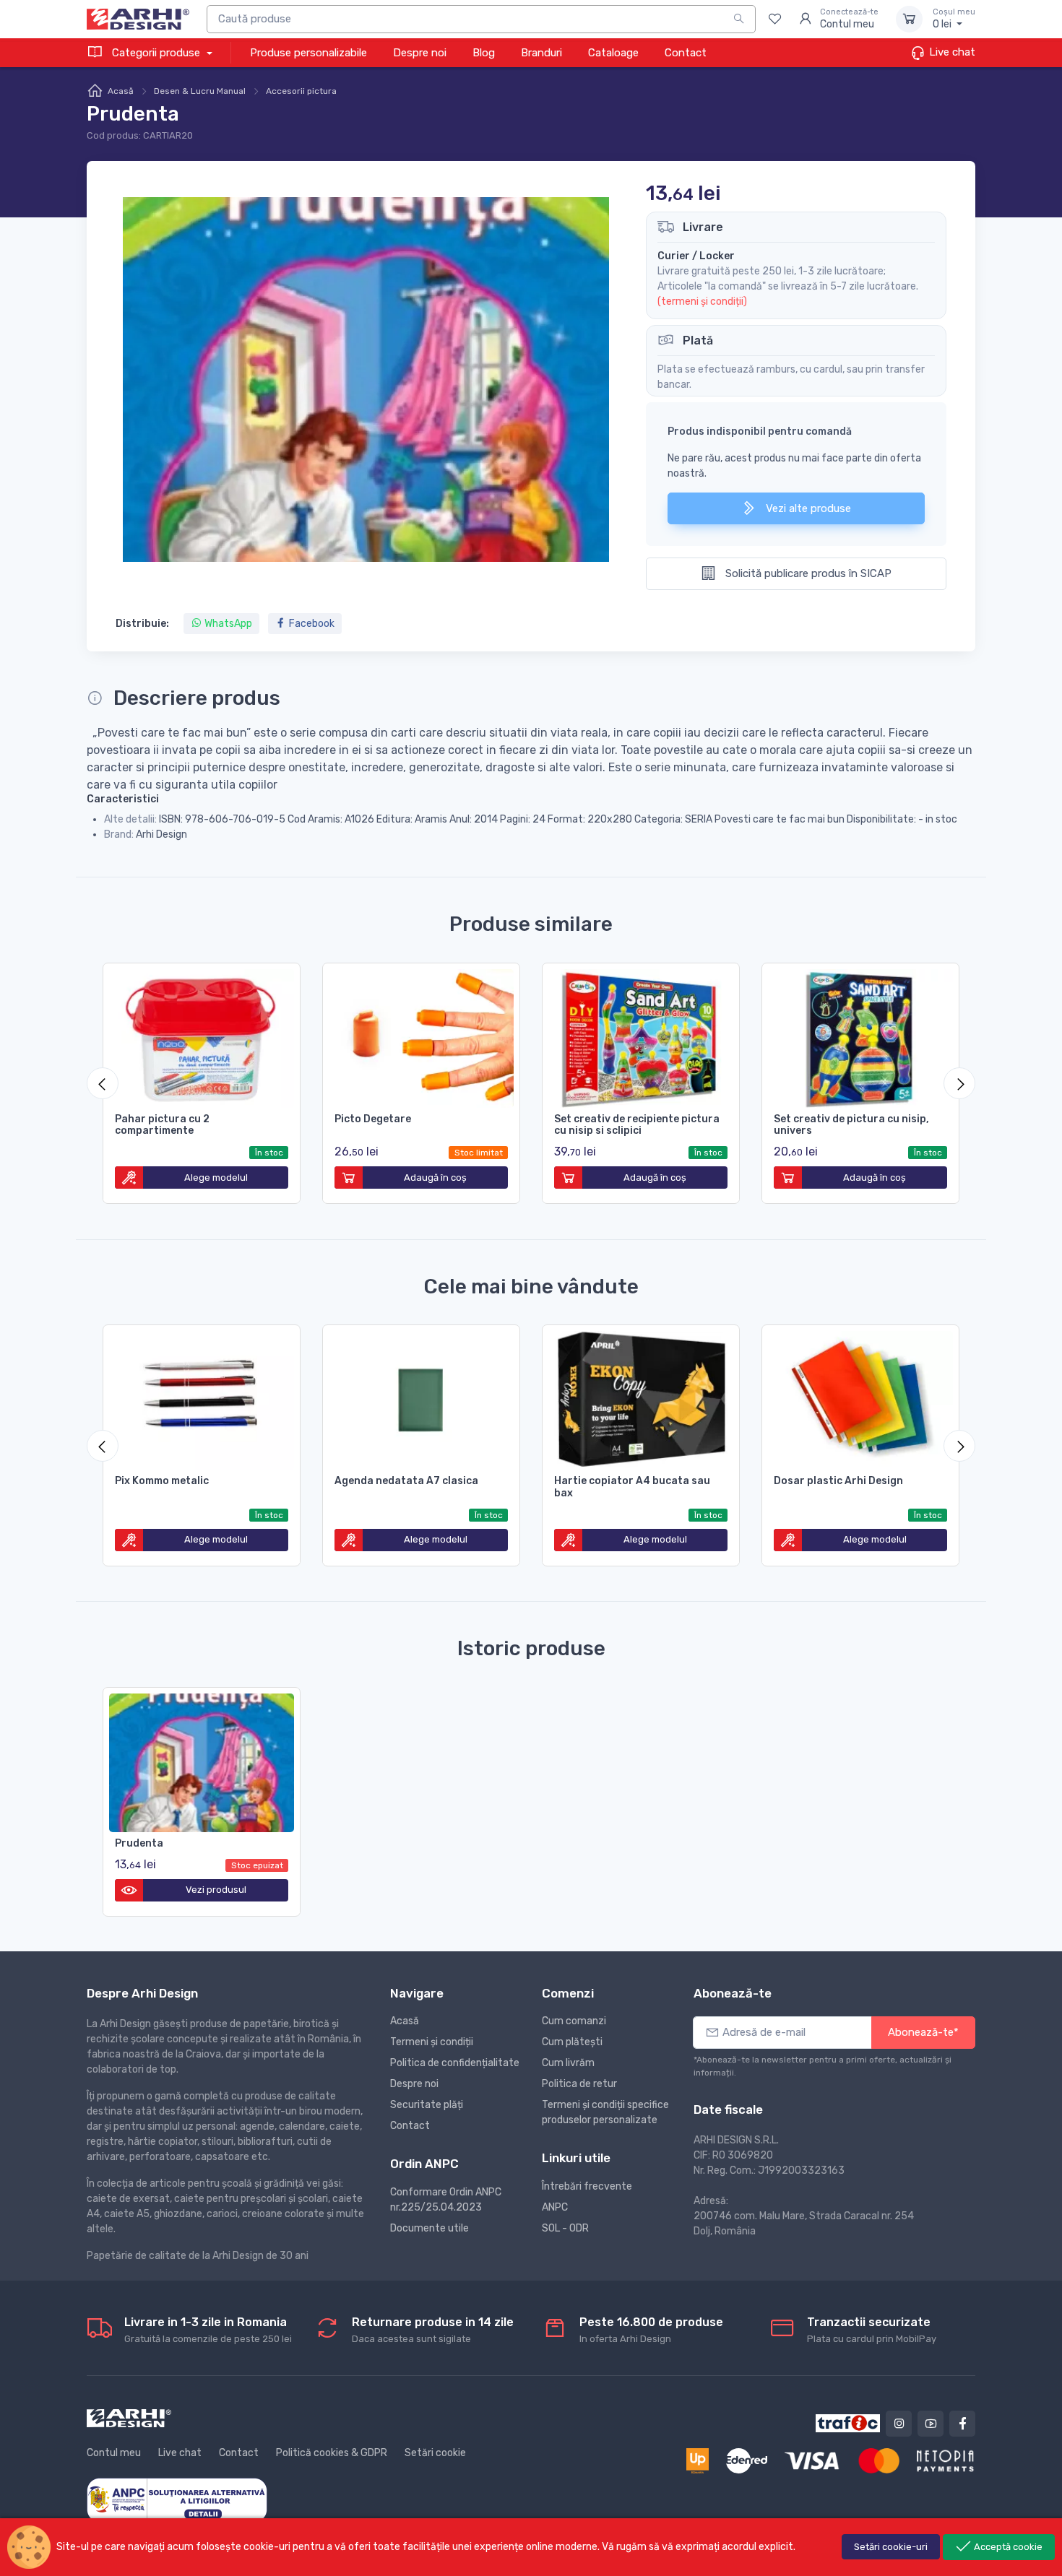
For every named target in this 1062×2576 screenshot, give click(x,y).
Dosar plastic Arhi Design (838, 1481)
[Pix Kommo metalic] (202, 1397)
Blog (484, 53)
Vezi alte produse (807, 508)
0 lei (954, 19)
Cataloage (613, 53)
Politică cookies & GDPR (332, 2453)
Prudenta (139, 1843)
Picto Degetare (373, 1119)
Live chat (951, 52)
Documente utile (429, 2228)
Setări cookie (435, 2453)
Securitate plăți (427, 2105)
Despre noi (420, 53)
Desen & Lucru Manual (200, 91)
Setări (891, 2547)
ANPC (555, 2207)
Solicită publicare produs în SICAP (807, 573)
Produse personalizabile (308, 53)
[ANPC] (177, 2499)
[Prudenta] (202, 1760)
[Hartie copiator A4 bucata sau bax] (641, 1397)
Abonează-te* (923, 2032)
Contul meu (114, 2453)
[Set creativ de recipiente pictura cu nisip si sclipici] (641, 1036)
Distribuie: (142, 624)
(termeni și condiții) (702, 302)
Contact (686, 53)
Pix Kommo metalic (162, 1481)
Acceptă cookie (1007, 2547)
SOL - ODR (565, 2228)
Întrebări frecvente (587, 2186)
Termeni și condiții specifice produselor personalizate (605, 2112)
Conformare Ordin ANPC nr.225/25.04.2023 (446, 2200)
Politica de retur (579, 2084)
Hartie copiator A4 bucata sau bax (632, 1487)
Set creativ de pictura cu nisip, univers (851, 1125)
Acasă (121, 91)
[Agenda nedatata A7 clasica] (421, 1397)
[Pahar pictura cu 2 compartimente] (202, 1036)
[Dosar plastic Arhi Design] (860, 1397)
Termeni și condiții (432, 2042)
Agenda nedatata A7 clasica (406, 1481)
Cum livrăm (568, 2063)
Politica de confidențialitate (455, 2063)
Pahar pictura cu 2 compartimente (162, 1125)
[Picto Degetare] (421, 1036)
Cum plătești (572, 2042)
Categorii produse (156, 53)
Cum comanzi (574, 2021)
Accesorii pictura (301, 91)
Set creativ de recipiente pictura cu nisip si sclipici (637, 1125)
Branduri (541, 53)
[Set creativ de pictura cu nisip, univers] (860, 1036)
